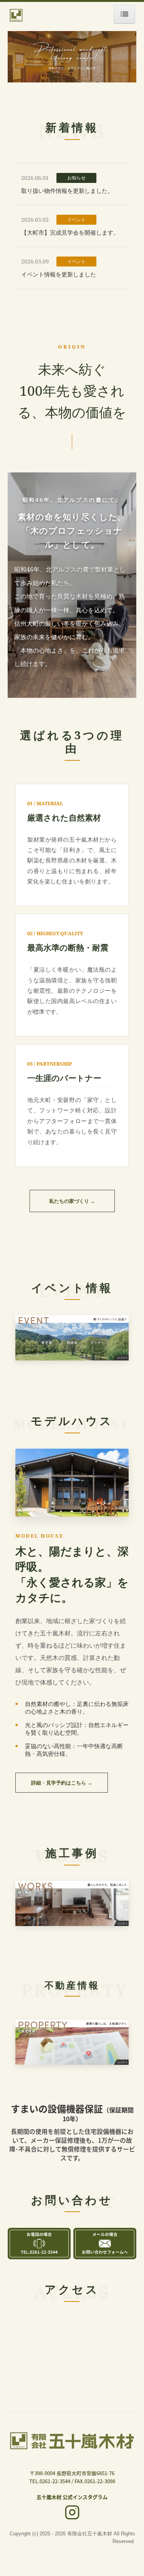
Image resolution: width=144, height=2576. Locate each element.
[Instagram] (72, 2513)
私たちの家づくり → (72, 1201)
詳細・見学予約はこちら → (62, 1783)
